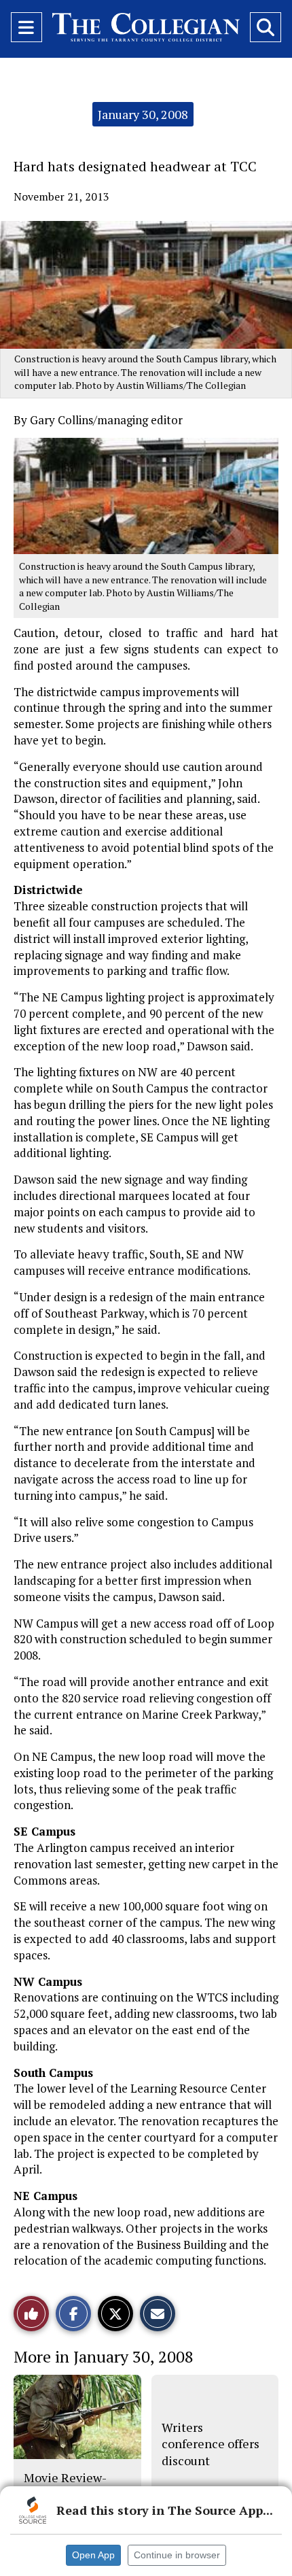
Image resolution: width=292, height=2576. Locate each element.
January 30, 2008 (143, 114)
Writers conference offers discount (211, 2444)
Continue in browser (177, 2555)
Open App (93, 2555)
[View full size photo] (146, 495)
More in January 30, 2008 (104, 2356)
